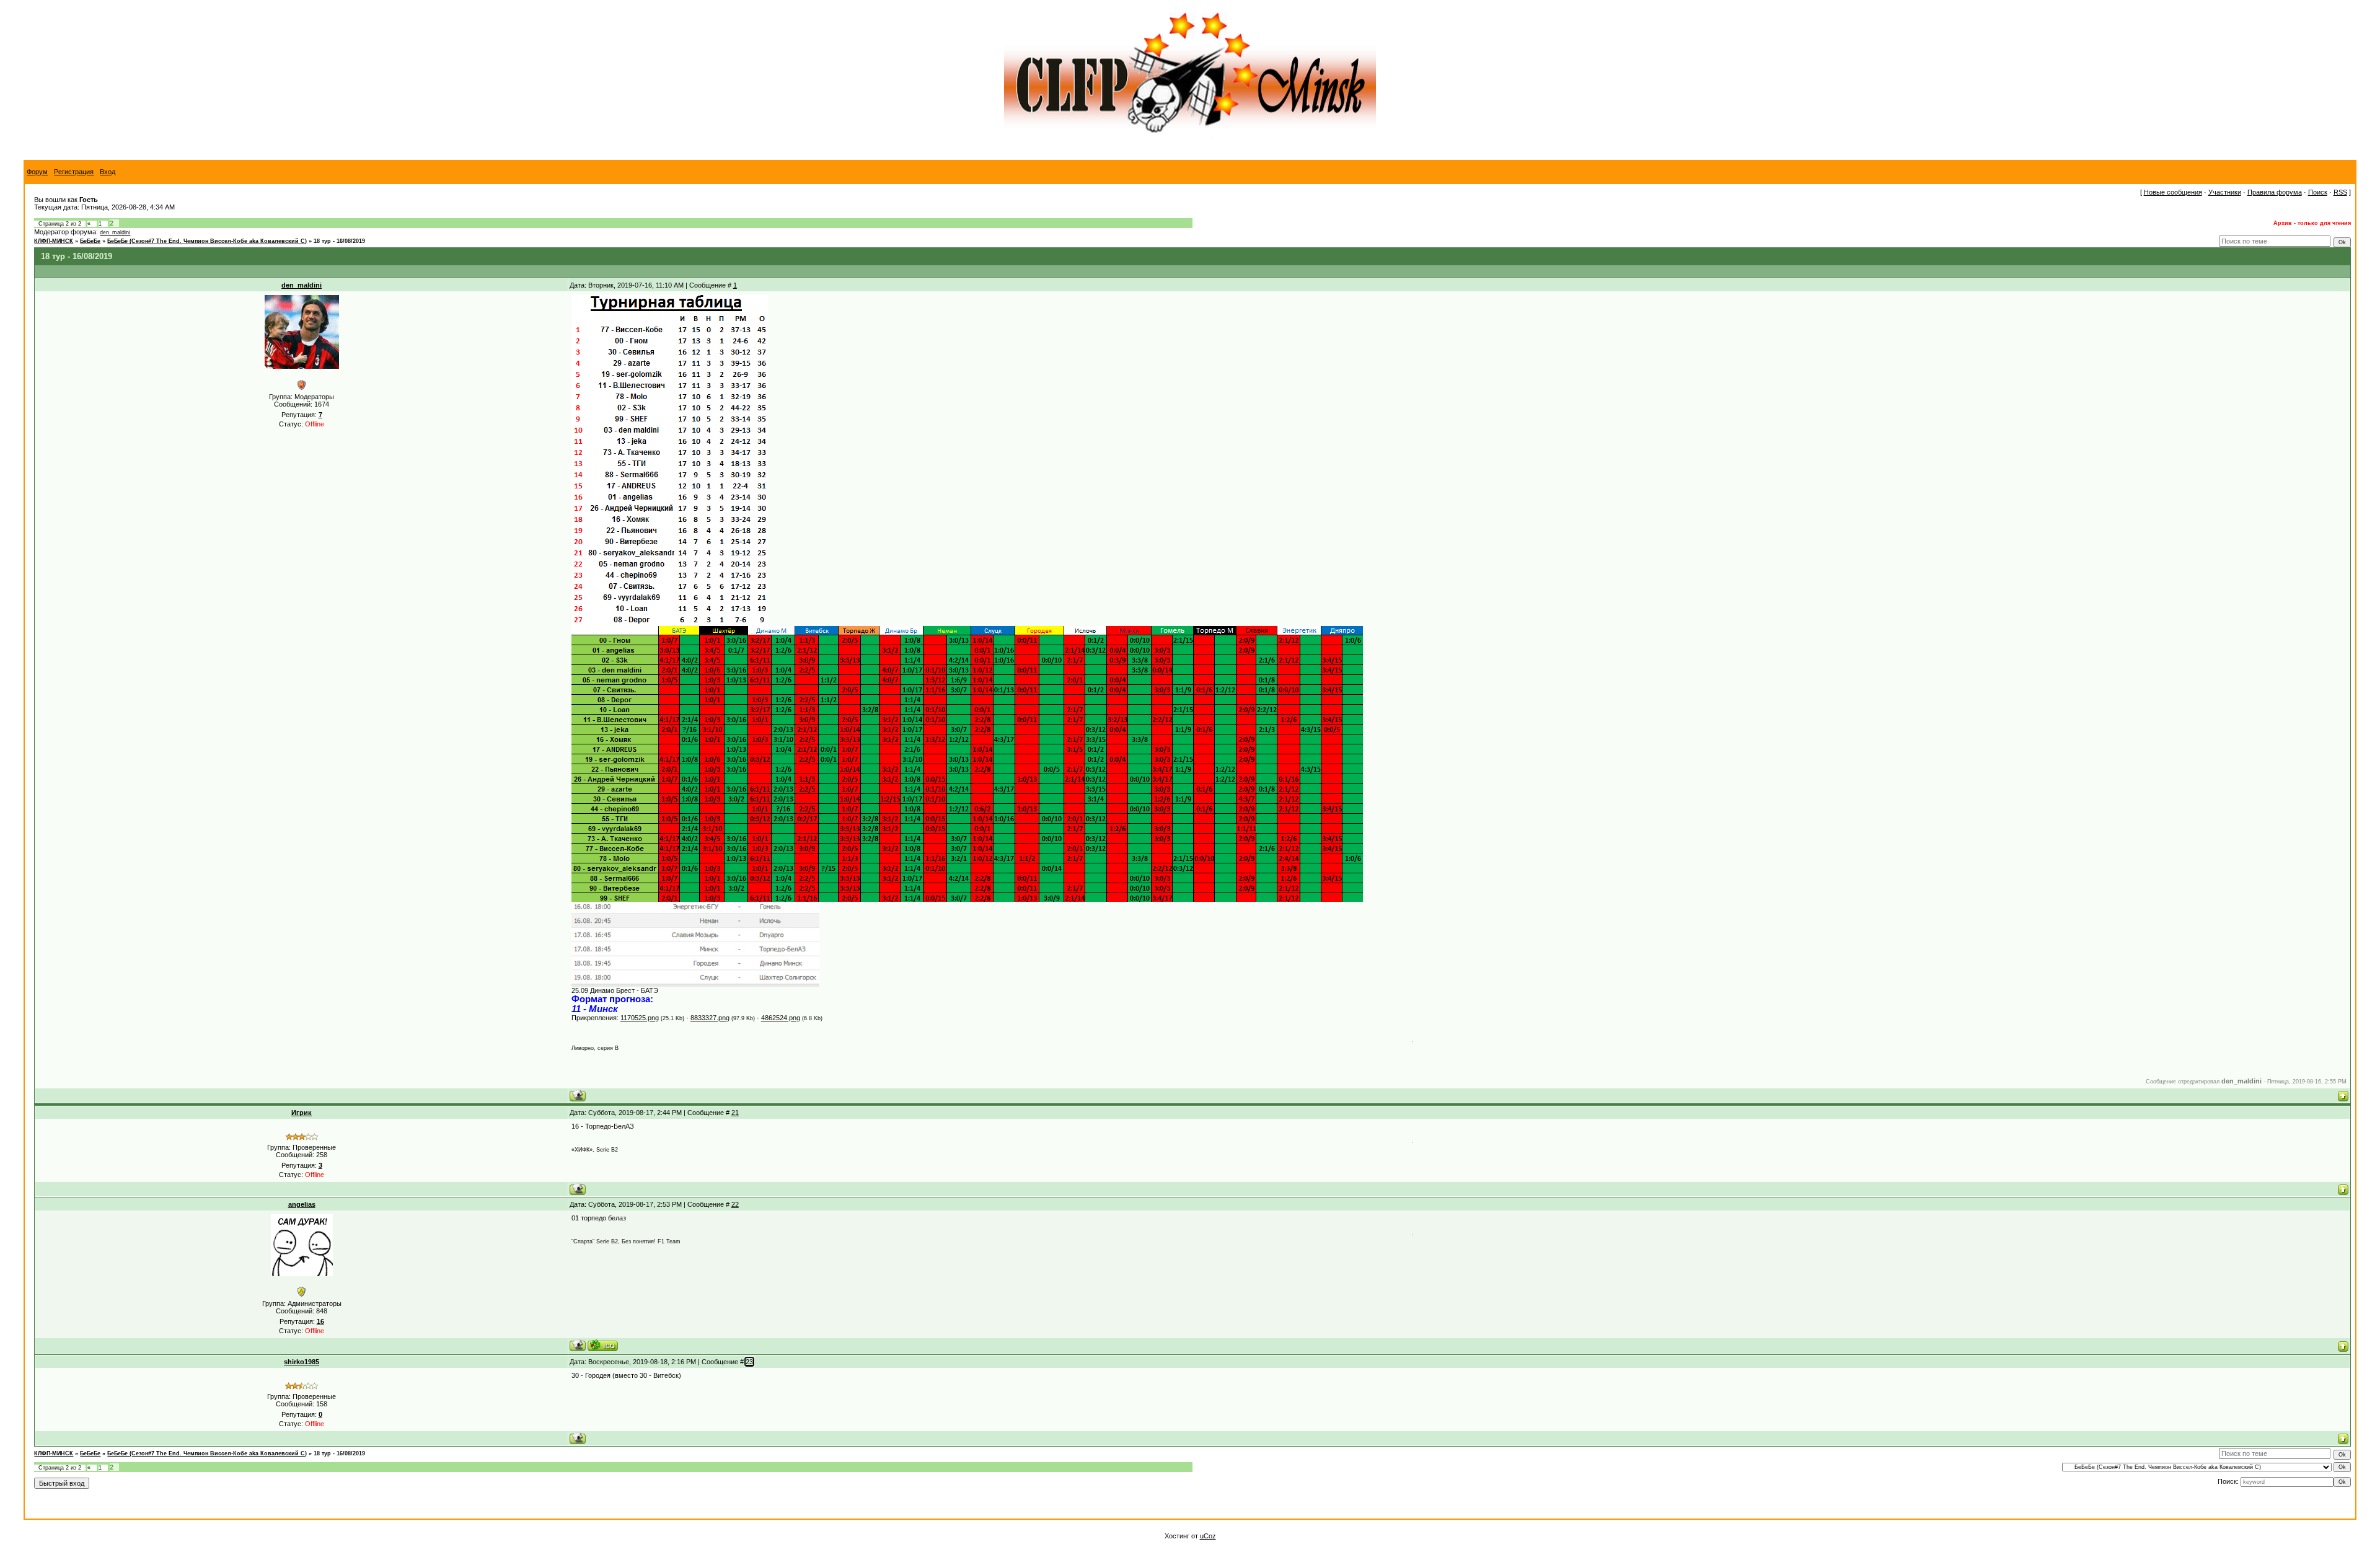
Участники (2225, 192)
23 (749, 1362)
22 (735, 1204)
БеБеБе (90, 241)
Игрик (302, 1113)
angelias (302, 1204)
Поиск (2318, 192)
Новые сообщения (2173, 192)
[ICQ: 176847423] (603, 1345)
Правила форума (2275, 192)
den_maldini (115, 232)
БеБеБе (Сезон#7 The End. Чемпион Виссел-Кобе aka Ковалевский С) (207, 241)
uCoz (1208, 1536)
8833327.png (710, 1018)
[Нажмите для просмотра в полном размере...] (695, 984)
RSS (2340, 192)
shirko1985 (302, 1362)
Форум (37, 172)
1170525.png (640, 1018)
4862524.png (781, 1018)
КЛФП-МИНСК (54, 241)
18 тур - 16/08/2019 (339, 241)
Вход (108, 172)
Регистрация (74, 172)
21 (735, 1113)
